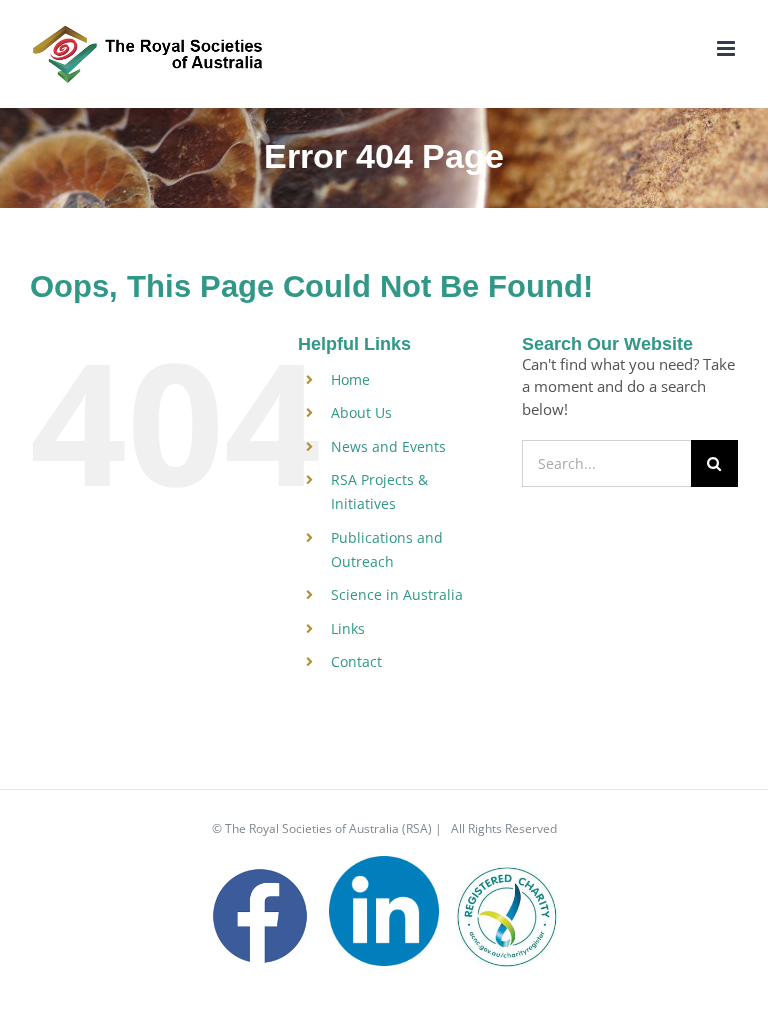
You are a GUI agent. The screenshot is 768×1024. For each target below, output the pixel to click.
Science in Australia (397, 594)
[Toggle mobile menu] (727, 48)
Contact (356, 661)
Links (348, 628)
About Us (361, 412)
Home (350, 379)
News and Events (388, 446)
